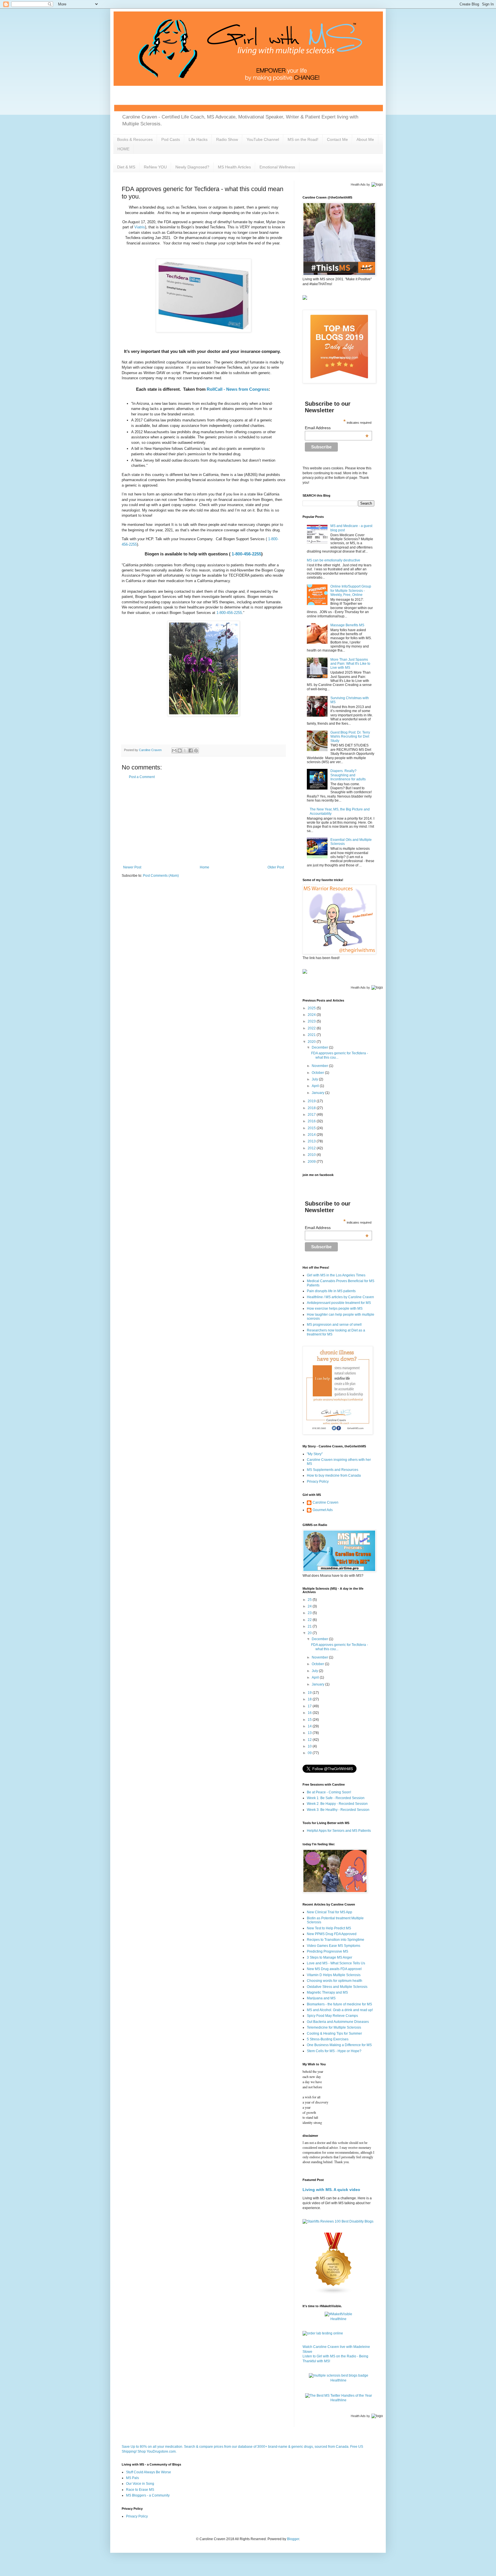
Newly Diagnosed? (192, 167)
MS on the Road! (303, 139)
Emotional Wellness (277, 167)
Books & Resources (135, 139)
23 (310, 1613)
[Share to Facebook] (191, 751)
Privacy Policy (318, 1482)
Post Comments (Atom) (161, 876)
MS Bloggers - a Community (148, 2495)
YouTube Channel (263, 139)
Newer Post (132, 867)
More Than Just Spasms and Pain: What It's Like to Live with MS (350, 664)
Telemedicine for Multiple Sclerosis (334, 2027)
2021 (312, 1035)
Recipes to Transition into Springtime (336, 1940)
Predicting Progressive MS (328, 1951)
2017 (312, 1115)
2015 (312, 1128)
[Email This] (174, 751)
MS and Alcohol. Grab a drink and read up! (340, 2010)
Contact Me (337, 139)
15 (310, 1720)
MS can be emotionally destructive (334, 560)
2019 (312, 1101)
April (316, 1086)
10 (310, 1746)
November (320, 1066)
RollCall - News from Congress (238, 389)
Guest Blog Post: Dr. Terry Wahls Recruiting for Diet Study (350, 737)
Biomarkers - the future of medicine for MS (339, 2004)
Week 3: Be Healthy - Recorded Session (338, 1810)
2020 (312, 1042)
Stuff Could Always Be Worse (149, 2472)
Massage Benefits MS (347, 625)
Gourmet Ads (323, 1510)
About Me (365, 139)
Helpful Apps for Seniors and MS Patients (339, 1831)
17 (310, 1706)
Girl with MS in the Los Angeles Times (336, 1275)
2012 (312, 1148)
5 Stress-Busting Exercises (328, 2039)
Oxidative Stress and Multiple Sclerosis (337, 1987)
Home (205, 867)
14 (310, 1726)
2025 (312, 1008)
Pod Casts (171, 139)
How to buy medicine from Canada (334, 1475)
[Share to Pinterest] (196, 751)
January (318, 1093)
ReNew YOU (155, 167)
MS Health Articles (234, 167)
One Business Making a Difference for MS (339, 2045)
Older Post (276, 867)
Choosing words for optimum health (335, 1981)
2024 (312, 1015)
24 (310, 1606)
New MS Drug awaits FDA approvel (334, 1969)
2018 (312, 1108)
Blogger (293, 2539)
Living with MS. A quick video (331, 2190)
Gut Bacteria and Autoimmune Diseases (338, 2022)
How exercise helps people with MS (335, 1309)
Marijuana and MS (321, 1998)
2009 (312, 1162)
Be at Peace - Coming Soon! (329, 1792)
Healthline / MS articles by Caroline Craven (340, 1297)
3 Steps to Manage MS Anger (330, 1957)
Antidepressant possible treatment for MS (339, 1303)
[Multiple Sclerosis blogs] (334, 2293)
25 (310, 1600)
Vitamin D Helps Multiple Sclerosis (334, 1975)
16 (310, 1713)
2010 (312, 1155)
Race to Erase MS (140, 2490)
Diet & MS (126, 167)
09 (310, 1753)
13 (310, 1733)
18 (310, 1699)
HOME (123, 149)
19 (310, 1693)
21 (310, 1626)
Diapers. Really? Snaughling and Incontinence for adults (348, 775)
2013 (312, 1141)
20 (310, 1633)
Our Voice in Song (140, 2484)
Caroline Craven (325, 1502)
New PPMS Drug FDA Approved (332, 1934)
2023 (312, 1021)
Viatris (140, 227)
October (318, 1073)
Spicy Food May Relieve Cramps (332, 2016)
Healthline (338, 2319)
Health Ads (358, 184)
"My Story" (315, 1454)
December (320, 1047)
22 (310, 1620)
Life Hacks (198, 139)
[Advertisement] (204, 822)
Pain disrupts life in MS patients (331, 1291)
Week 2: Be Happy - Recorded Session (337, 1804)
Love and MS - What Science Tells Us (336, 1963)
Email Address (337, 428)
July (315, 1079)
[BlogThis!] (180, 751)
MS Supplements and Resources (333, 1470)
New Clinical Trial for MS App (330, 1912)
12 (310, 1740)
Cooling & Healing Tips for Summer (334, 2033)
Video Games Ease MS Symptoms (334, 1946)
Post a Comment (142, 777)
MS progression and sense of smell (334, 1325)
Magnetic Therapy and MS (327, 1992)
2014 (312, 1135)
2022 (312, 1028)
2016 (312, 1121)
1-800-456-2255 (246, 554)
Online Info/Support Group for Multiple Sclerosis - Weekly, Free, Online (351, 591)
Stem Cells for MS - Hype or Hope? (334, 2051)
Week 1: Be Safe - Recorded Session (336, 1798)
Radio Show (227, 139)
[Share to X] (185, 751)
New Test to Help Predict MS (329, 1928)
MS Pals (132, 2478)
